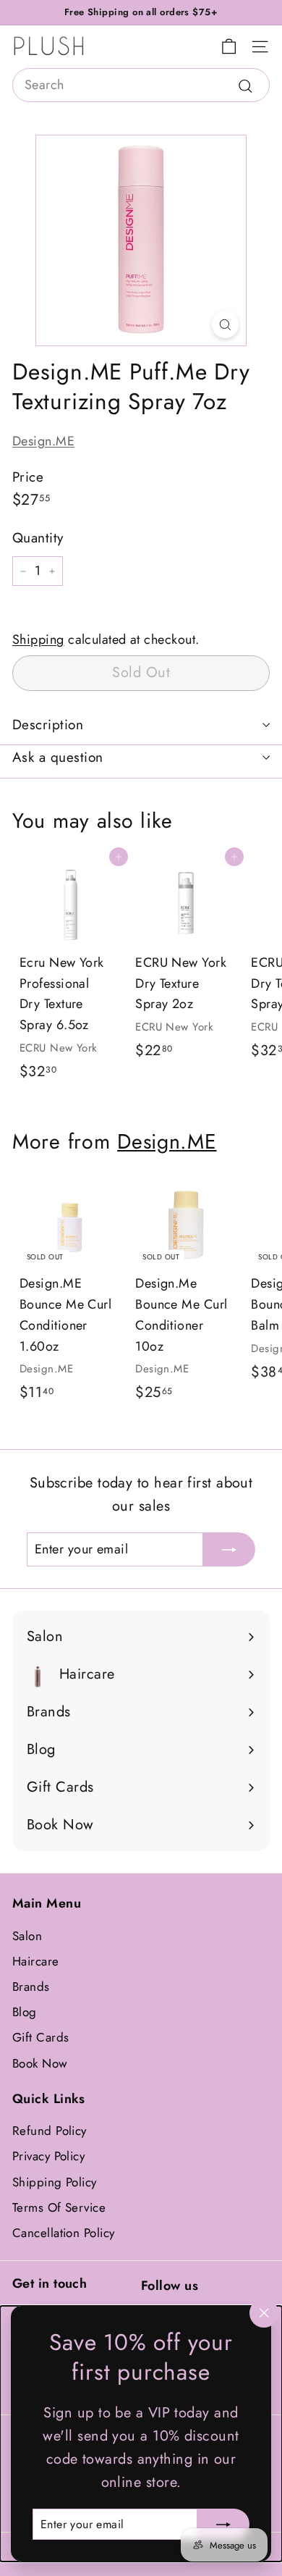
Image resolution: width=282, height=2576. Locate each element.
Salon (27, 1936)
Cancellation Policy (64, 2233)
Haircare (36, 1961)
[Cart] (229, 47)
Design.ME (43, 441)
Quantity (38, 538)
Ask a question (58, 757)
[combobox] (141, 85)
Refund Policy (50, 2131)
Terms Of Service (59, 2207)
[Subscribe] (223, 2524)
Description (48, 725)
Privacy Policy (48, 2156)
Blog (25, 2012)
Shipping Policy (55, 2182)
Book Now (40, 2063)
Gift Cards (41, 2037)
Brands (31, 1986)
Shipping (38, 639)
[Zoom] (225, 324)
